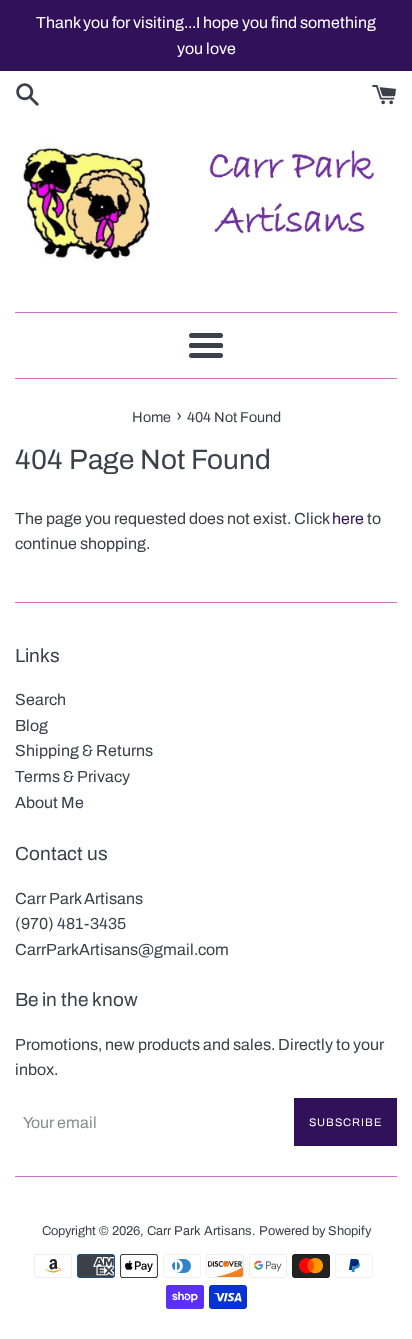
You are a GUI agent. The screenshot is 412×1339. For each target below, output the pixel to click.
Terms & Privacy (72, 776)
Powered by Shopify (315, 1231)
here (348, 518)
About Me (49, 802)
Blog (31, 725)
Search (40, 699)
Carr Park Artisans (199, 1231)
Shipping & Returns (84, 750)
